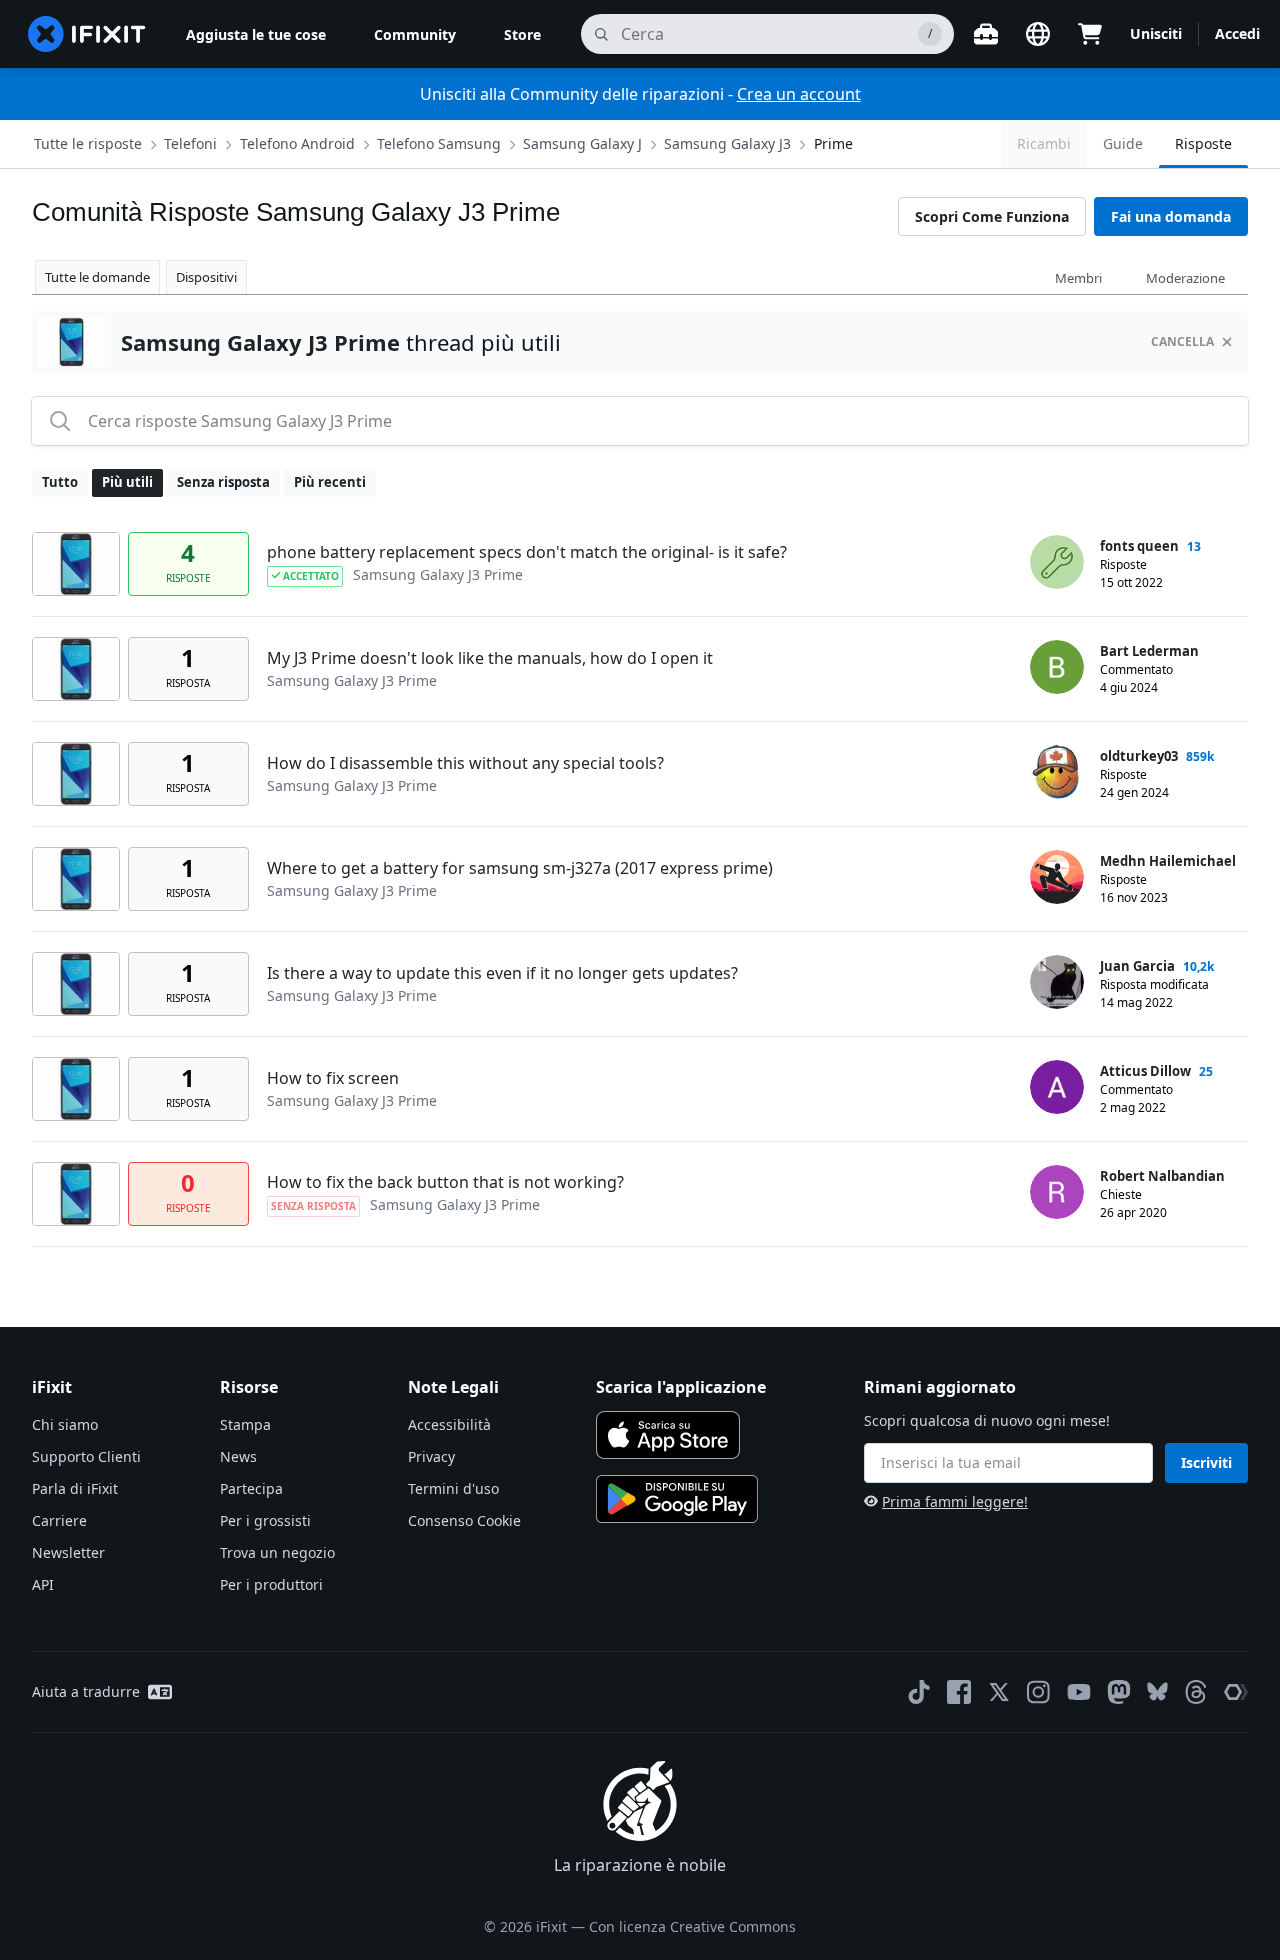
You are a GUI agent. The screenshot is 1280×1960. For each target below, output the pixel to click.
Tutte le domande (97, 277)
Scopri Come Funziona (992, 216)
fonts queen (1139, 546)
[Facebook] (959, 1692)
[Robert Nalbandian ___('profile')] (1057, 1192)
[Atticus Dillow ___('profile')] (1057, 1087)
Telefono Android (297, 143)
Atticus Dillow (1145, 1071)
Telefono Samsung (439, 143)
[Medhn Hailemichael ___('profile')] (1057, 877)
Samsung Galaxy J (582, 143)
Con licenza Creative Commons (692, 1926)
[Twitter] (999, 1692)
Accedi (1237, 33)
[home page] (87, 34)
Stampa (245, 1424)
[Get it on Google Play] (677, 1499)
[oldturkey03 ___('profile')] (1057, 772)
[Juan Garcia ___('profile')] (1057, 982)
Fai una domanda (1171, 216)
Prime (833, 143)
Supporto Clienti (86, 1456)
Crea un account (799, 94)
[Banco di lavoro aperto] (986, 34)
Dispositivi (206, 277)
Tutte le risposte (88, 143)
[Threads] (1196, 1692)
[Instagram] (1039, 1692)
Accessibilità (449, 1424)
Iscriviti (1206, 1462)
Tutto (60, 482)
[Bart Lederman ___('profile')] (1057, 667)
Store (522, 34)
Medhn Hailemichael (1168, 861)
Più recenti (330, 482)
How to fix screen (333, 1078)
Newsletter (68, 1552)
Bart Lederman (1149, 651)
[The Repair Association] (1236, 1692)
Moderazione (1185, 278)
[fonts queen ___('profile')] (1057, 562)
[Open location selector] (1038, 34)
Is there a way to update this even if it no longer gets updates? (502, 973)
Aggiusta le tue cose (256, 34)
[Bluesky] (1157, 1691)
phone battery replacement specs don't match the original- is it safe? (527, 552)
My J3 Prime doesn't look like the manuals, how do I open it (490, 658)
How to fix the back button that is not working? (445, 1182)
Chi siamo (65, 1424)
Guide (1123, 143)
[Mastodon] (1119, 1692)
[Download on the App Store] (668, 1435)
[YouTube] (1079, 1692)
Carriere (59, 1520)
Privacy (431, 1456)
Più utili (127, 482)
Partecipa (251, 1488)
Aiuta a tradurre (86, 1691)
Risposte (1203, 143)
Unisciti (1156, 33)
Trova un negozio (277, 1552)
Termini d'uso (453, 1488)
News (238, 1456)
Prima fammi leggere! (955, 1501)
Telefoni (190, 143)
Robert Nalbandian (1162, 1176)
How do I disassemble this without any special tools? (465, 763)
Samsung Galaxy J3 (727, 143)
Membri (1078, 278)
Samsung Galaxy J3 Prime (438, 574)
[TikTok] (919, 1692)
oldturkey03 (1139, 756)
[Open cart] (1090, 34)
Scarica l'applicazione (681, 1387)
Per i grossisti (265, 1520)
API (43, 1584)
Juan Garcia (1137, 966)
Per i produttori (271, 1584)
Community (415, 34)
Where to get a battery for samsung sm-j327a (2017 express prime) (520, 868)
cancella (1182, 341)
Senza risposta (223, 482)
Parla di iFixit (75, 1488)
